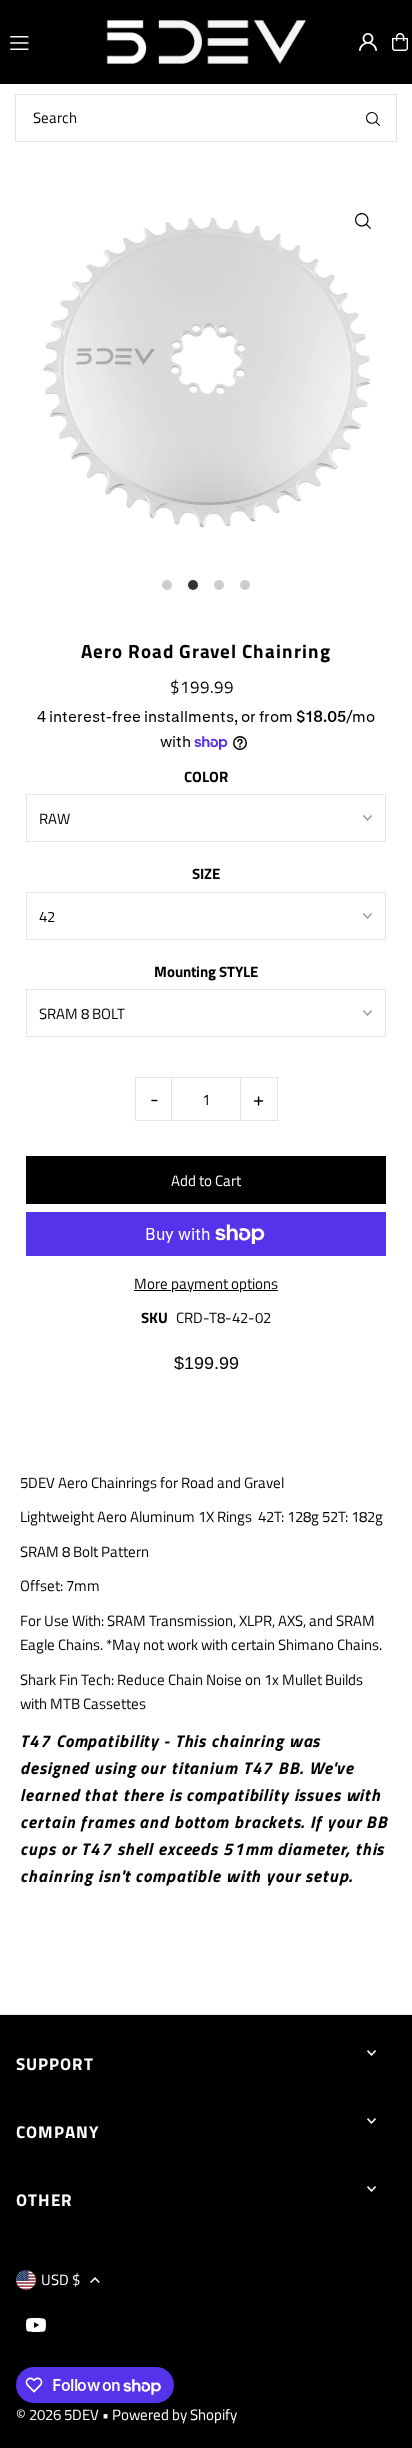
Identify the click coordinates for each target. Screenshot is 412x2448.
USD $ (60, 2279)
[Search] (373, 118)
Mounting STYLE (206, 971)
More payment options (206, 1283)
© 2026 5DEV (57, 2414)
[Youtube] (36, 2326)
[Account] (368, 42)
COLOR (206, 776)
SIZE (206, 873)
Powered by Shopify (174, 2414)
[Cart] (400, 42)
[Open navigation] (47, 41)
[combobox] (206, 118)
